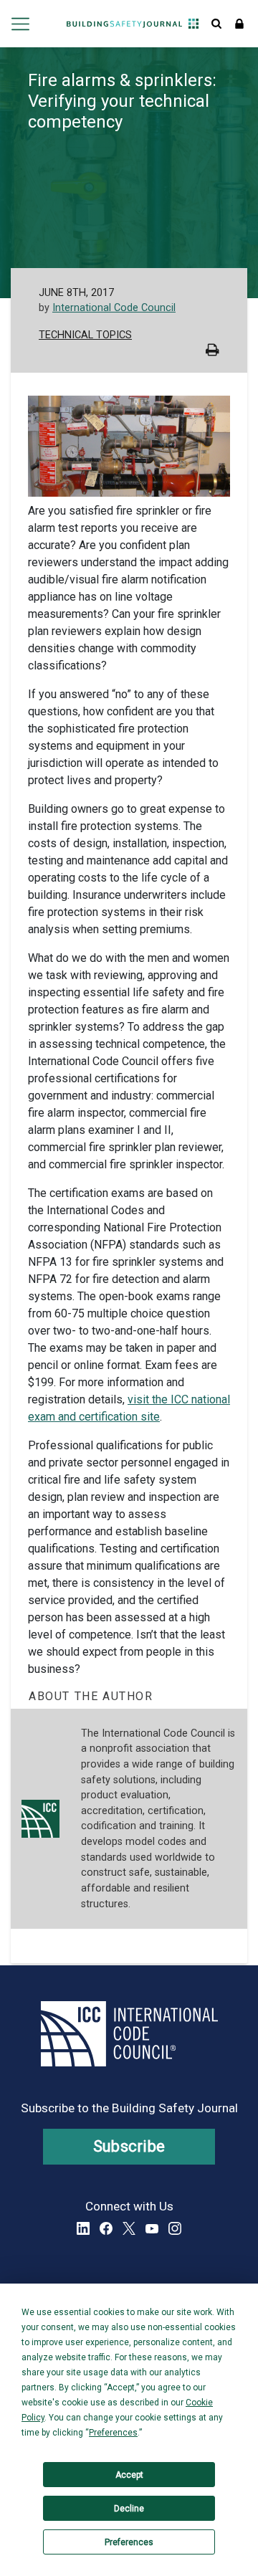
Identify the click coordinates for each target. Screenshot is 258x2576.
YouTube (152, 2228)
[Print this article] (212, 352)
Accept (129, 2475)
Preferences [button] (113, 2433)
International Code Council (114, 308)
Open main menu (20, 24)
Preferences (129, 2542)
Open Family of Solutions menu (193, 24)
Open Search (216, 24)
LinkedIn (83, 2228)
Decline (129, 2509)
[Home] (124, 24)
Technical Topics (85, 335)
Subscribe (129, 2146)
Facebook (106, 2228)
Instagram (175, 2228)
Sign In (239, 24)
